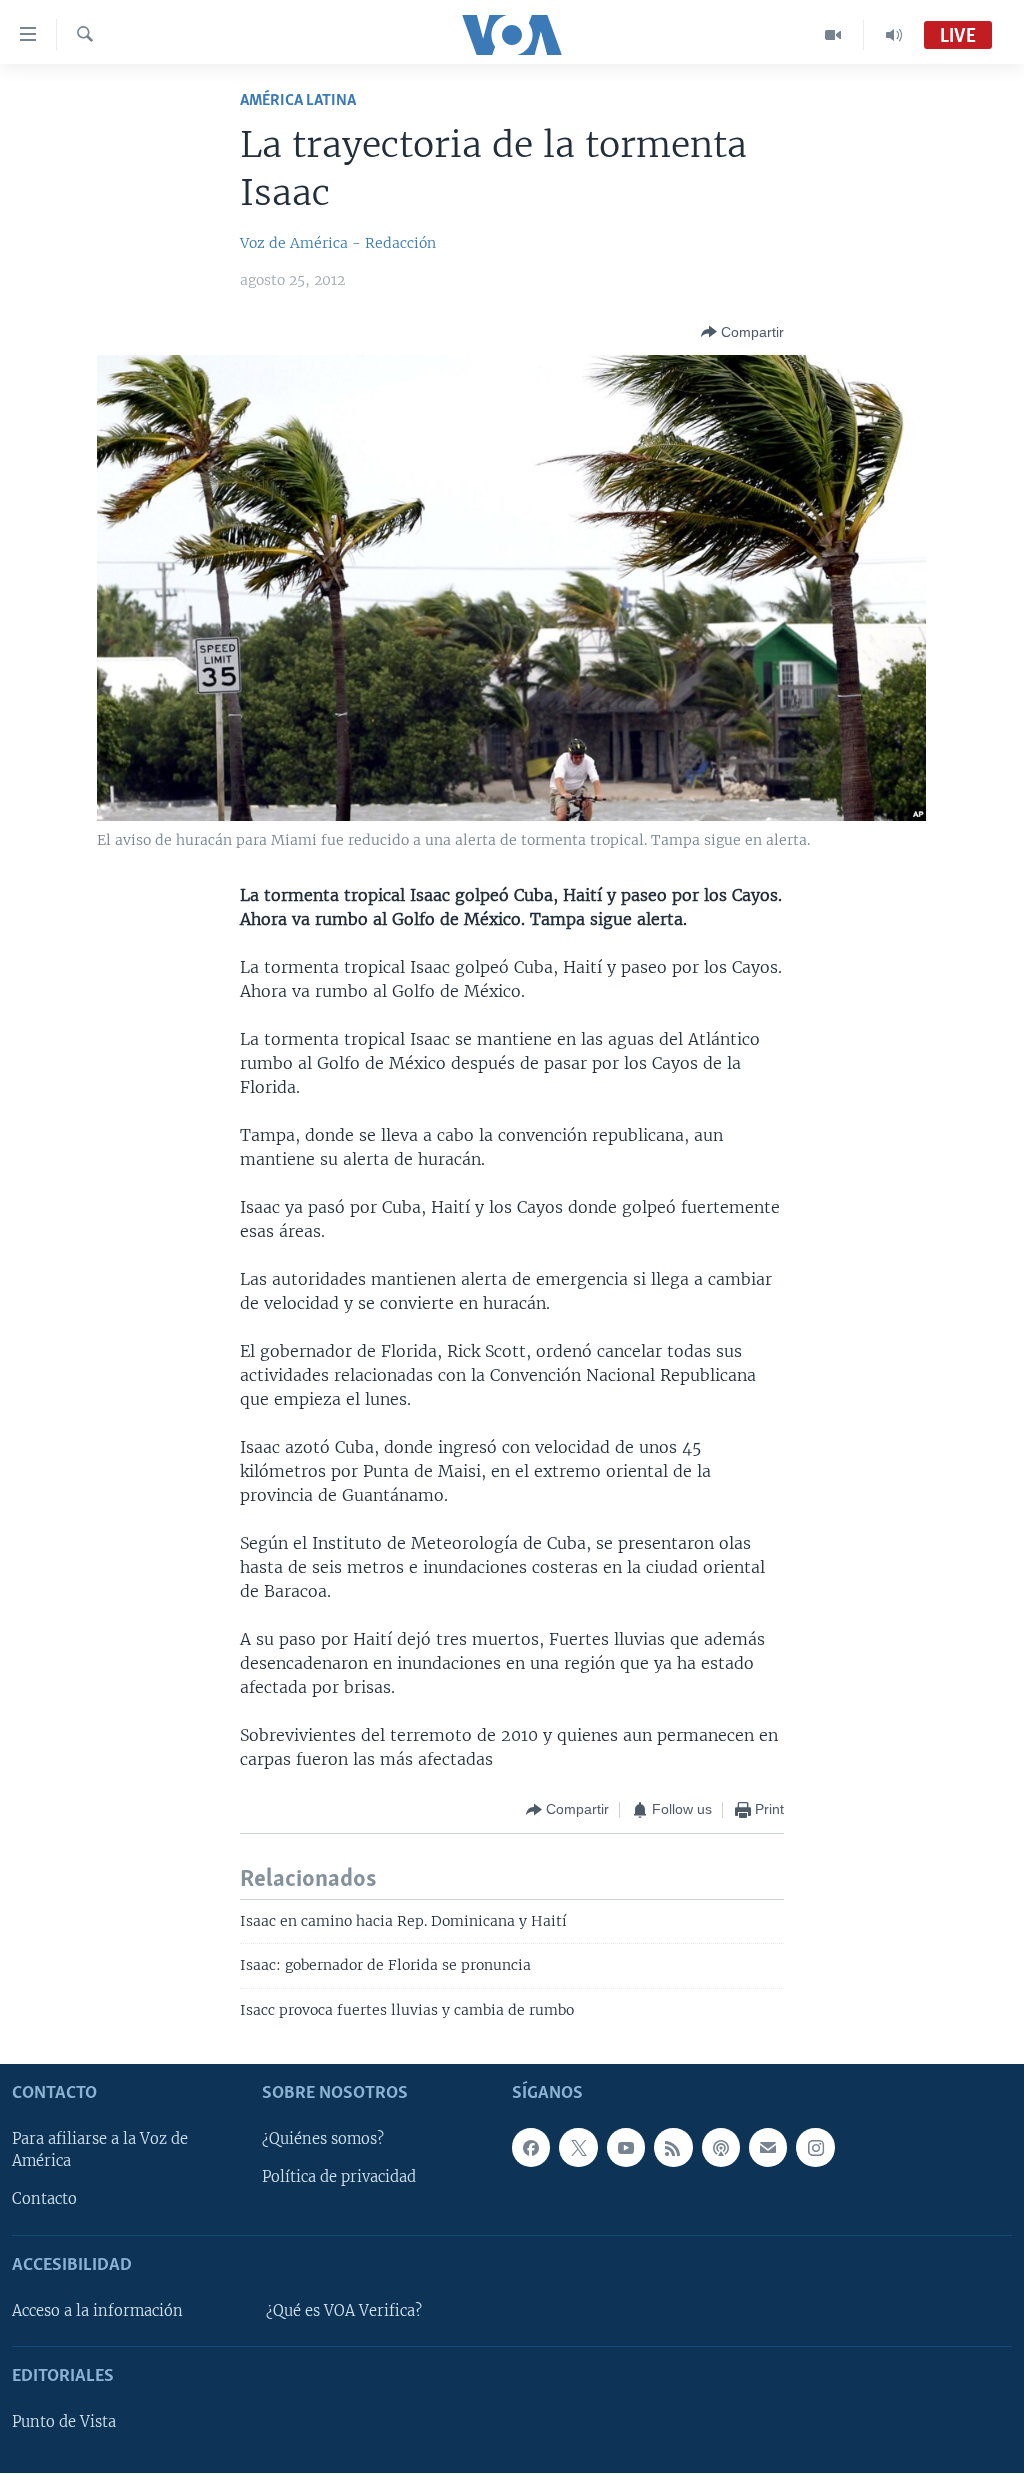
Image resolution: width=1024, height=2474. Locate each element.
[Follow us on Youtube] (626, 2148)
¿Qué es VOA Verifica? (344, 2311)
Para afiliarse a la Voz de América (100, 2151)
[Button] (742, 332)
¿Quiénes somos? (323, 2140)
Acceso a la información (97, 2311)
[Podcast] (721, 2148)
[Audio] (894, 35)
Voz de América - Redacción (338, 243)
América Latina (298, 100)
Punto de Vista (64, 2423)
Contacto (44, 2200)
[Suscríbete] (768, 2148)
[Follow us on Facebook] (531, 2148)
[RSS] (673, 2148)
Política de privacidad (339, 2178)
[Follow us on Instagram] (815, 2148)
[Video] (833, 35)
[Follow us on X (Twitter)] (578, 2148)
